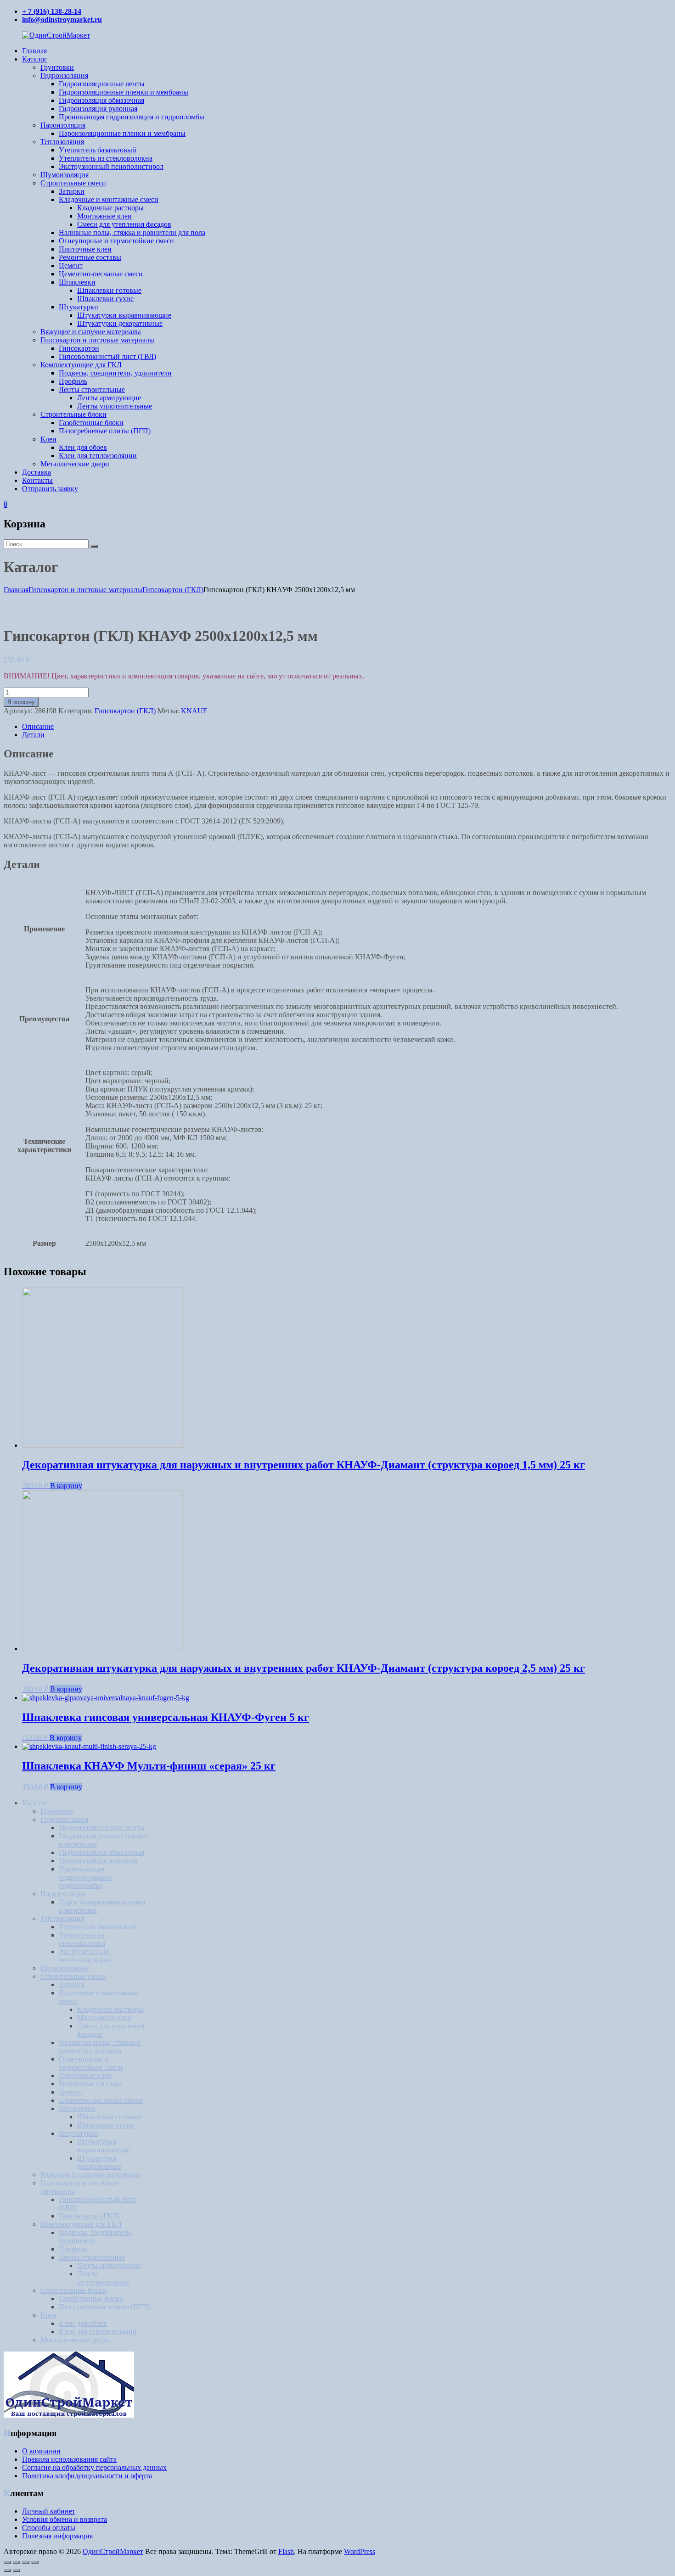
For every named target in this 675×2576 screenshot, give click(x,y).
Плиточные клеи (85, 249)
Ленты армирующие (109, 398)
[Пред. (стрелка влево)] (7, 2570)
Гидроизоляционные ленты (102, 84)
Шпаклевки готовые (109, 290)
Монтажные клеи (104, 216)
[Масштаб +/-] (35, 2562)
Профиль (73, 381)
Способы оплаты (49, 2528)
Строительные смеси (73, 183)
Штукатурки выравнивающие (124, 315)
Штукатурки (79, 307)
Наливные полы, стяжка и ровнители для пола (132, 232)
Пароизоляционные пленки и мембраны (122, 133)
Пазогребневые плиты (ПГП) (105, 431)
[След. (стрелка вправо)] (17, 2570)
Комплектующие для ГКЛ (81, 365)
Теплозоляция (62, 142)
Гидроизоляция (64, 76)
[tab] (347, 727)
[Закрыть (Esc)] (7, 2562)
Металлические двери (75, 464)
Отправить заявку (50, 489)
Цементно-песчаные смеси (101, 274)
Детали (33, 735)
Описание (38, 726)
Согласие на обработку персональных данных (94, 2467)
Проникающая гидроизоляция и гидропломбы (132, 117)
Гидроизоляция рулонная (98, 109)
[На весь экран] (26, 2562)
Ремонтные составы (90, 257)
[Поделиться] (17, 2562)
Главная (34, 51)
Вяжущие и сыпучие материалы (91, 332)
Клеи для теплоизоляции (98, 456)
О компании (41, 2451)
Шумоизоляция (65, 175)
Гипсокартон (79, 348)
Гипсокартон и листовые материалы (97, 340)
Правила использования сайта (69, 2459)
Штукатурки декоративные (120, 323)
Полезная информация (57, 2536)
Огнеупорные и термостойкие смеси (116, 241)
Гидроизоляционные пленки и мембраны (124, 92)
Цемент (71, 266)
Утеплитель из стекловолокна (106, 158)
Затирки (72, 191)
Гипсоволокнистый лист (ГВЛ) (107, 356)
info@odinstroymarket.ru (62, 20)
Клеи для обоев (83, 447)
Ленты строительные (92, 389)
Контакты (37, 480)
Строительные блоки (73, 414)
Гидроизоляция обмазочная (101, 100)
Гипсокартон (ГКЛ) (173, 590)
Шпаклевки (77, 282)
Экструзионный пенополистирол (111, 166)
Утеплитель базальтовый (98, 150)
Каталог (35, 59)
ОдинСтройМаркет (113, 2551)
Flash (286, 2551)
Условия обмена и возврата (65, 2519)
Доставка (37, 472)
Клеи (48, 439)
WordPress (360, 2551)
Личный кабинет (49, 2511)
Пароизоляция (63, 125)
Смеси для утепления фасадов (124, 224)
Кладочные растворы (110, 208)
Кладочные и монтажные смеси (109, 199)
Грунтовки (57, 67)
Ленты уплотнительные (115, 406)
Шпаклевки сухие (105, 299)
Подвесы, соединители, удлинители (115, 373)
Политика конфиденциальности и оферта (87, 2476)
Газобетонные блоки (91, 423)
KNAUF (194, 711)
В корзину (21, 702)
